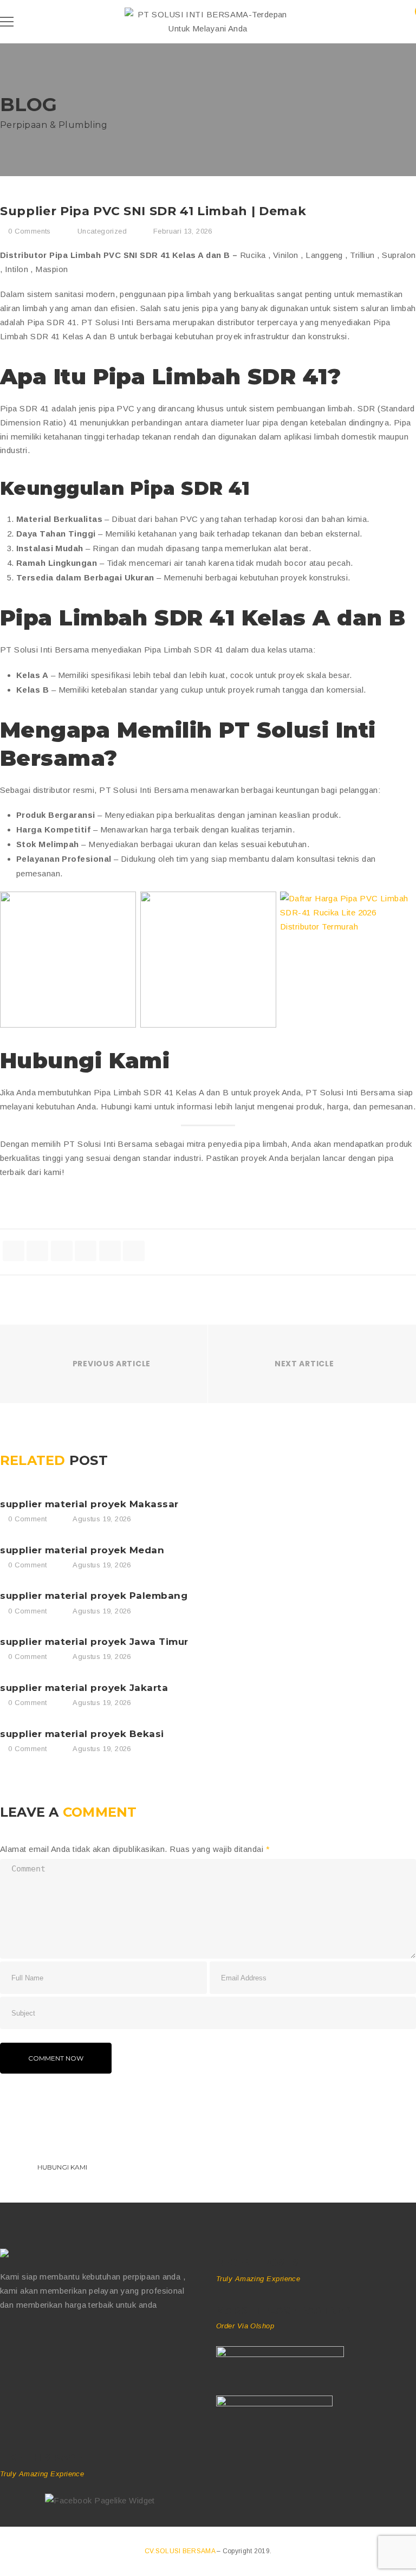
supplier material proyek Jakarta (84, 1688)
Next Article (304, 1364)
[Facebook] (5, 2339)
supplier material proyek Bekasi (82, 1734)
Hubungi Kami (62, 2167)
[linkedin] (86, 1251)
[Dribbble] (50, 2339)
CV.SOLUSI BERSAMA (181, 2551)
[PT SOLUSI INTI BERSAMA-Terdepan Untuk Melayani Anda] (208, 28)
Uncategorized (102, 231)
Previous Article (112, 1364)
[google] (62, 1251)
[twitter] (37, 1251)
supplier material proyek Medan (82, 1550)
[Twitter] (27, 2339)
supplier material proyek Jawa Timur (94, 1642)
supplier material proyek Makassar (89, 1504)
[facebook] (14, 1251)
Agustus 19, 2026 (102, 1519)
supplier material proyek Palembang (94, 1596)
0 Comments (28, 231)
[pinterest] (134, 1251)
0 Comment (26, 1519)
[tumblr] (110, 1251)
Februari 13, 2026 (183, 231)
